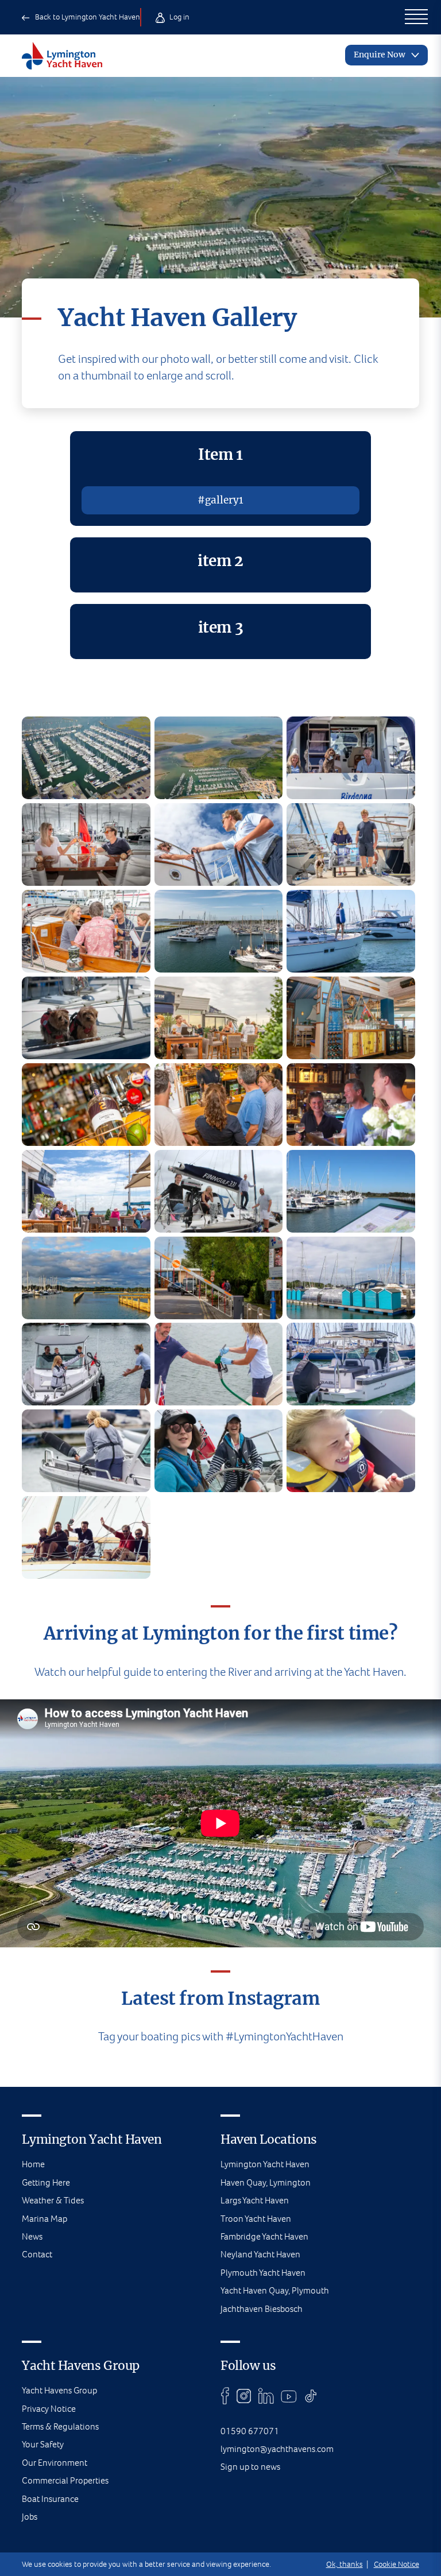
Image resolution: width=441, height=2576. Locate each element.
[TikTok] (311, 2396)
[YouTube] (289, 2396)
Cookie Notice (396, 2564)
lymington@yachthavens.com (277, 2449)
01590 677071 (250, 2431)
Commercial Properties (65, 2480)
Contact (37, 2254)
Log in (179, 17)
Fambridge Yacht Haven (264, 2236)
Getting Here (46, 2182)
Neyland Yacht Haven (260, 2254)
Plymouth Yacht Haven (263, 2273)
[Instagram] (244, 2396)
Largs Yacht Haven (255, 2200)
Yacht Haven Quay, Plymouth (275, 2290)
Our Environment (55, 2463)
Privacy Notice (49, 2409)
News (32, 2236)
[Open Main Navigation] (416, 17)
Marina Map (45, 2219)
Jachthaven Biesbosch (262, 2309)
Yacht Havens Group (59, 2390)
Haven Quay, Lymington (266, 2182)
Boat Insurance (50, 2499)
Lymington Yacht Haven (265, 2164)
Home (33, 2164)
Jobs (30, 2517)
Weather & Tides (53, 2200)
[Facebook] (225, 2396)
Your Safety (43, 2444)
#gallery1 (220, 500)
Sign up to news (250, 2467)
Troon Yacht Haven (256, 2219)
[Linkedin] (266, 2396)
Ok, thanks (345, 2564)
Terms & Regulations (60, 2426)
